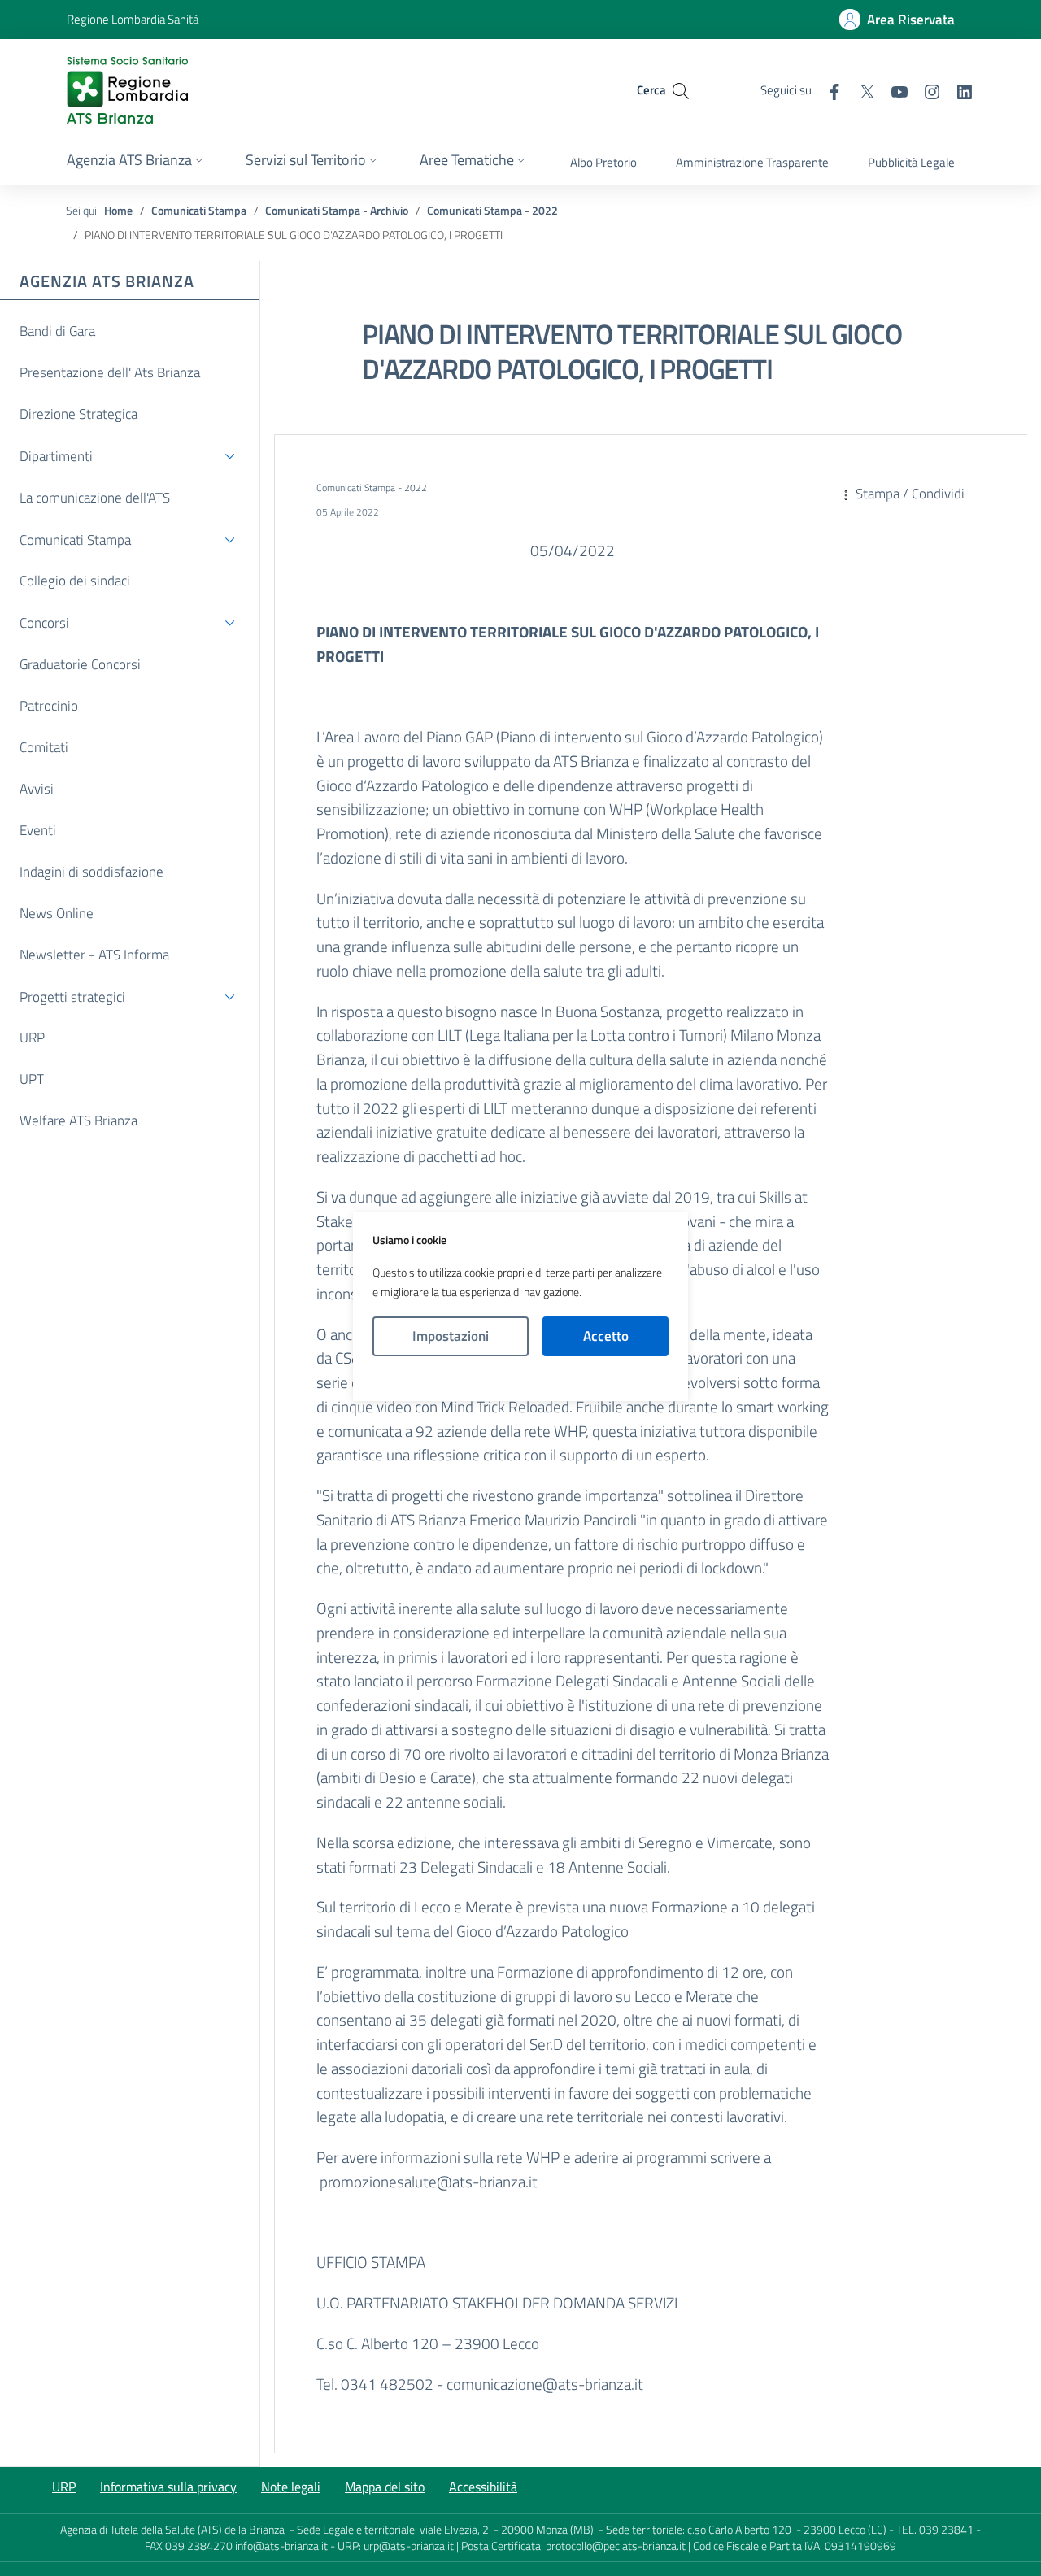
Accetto (606, 1336)
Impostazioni (451, 1336)
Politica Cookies (520, 1379)
